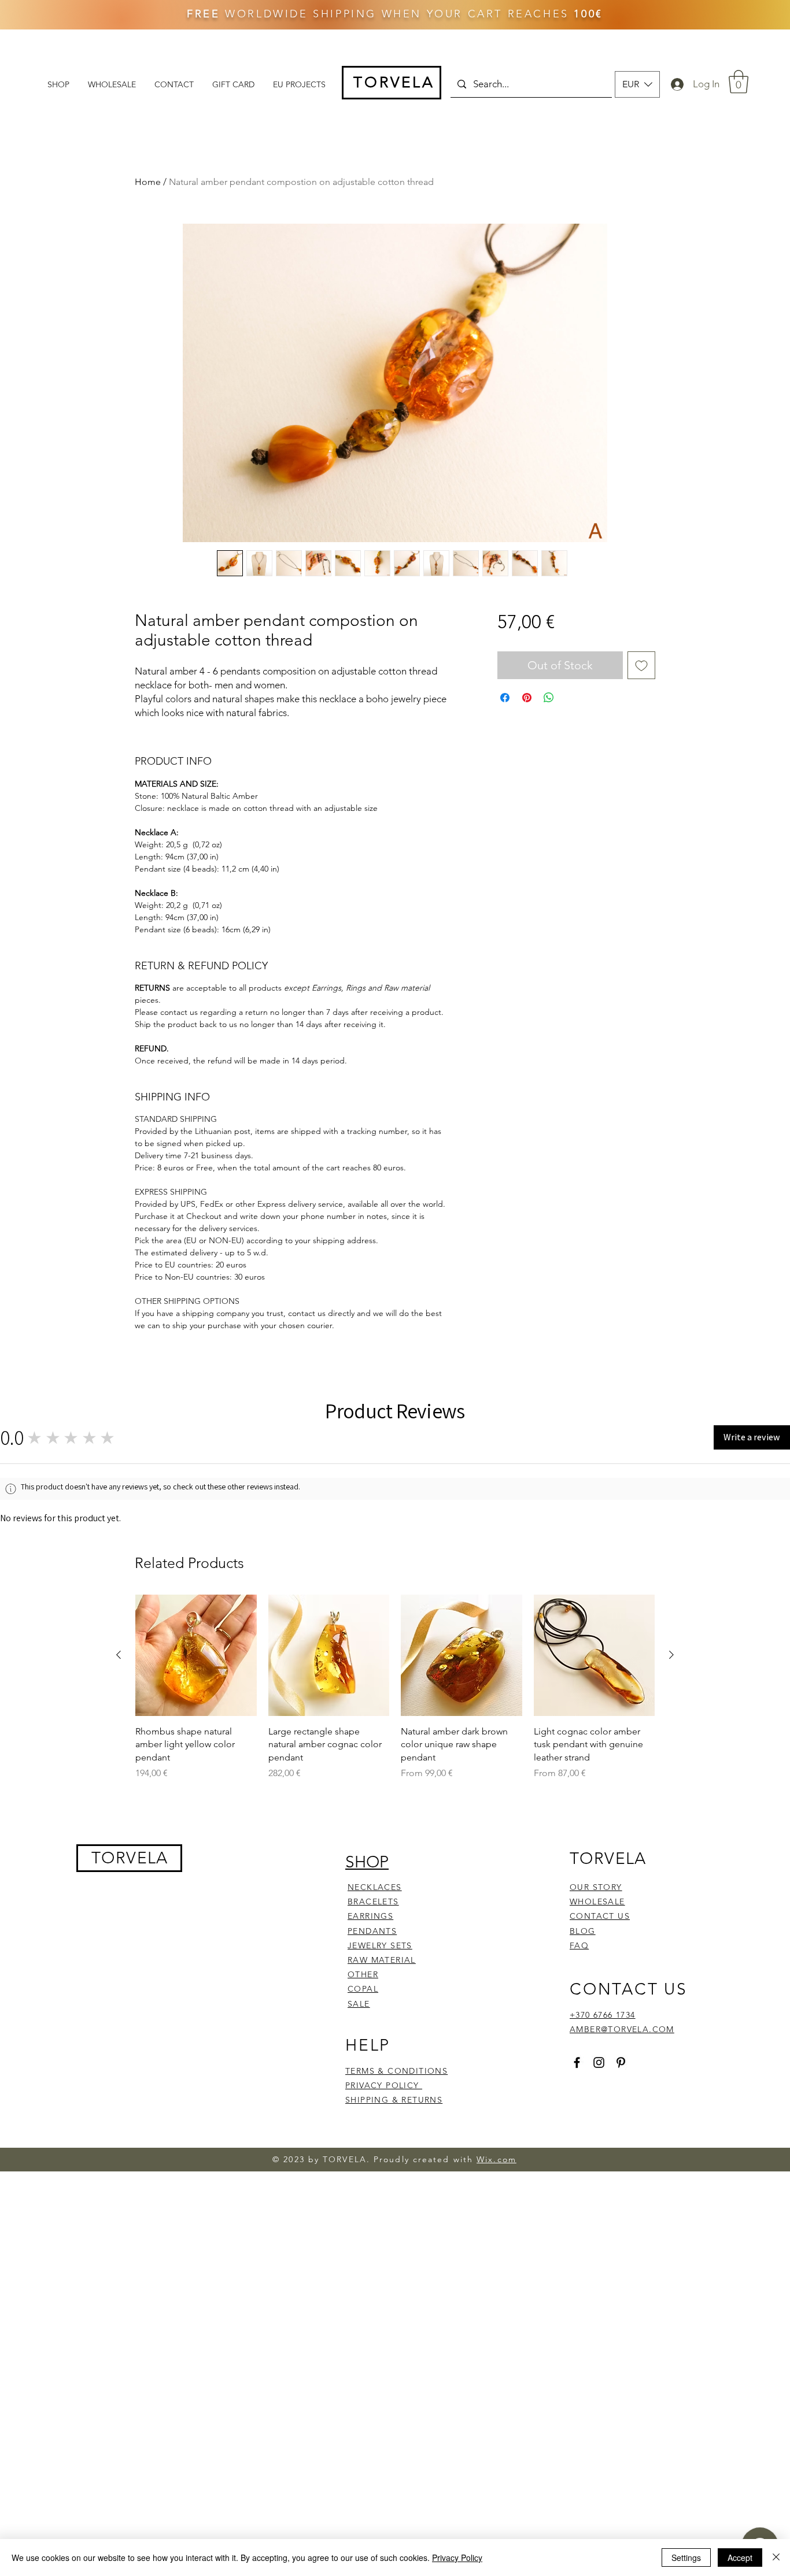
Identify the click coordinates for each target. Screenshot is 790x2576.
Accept (740, 2558)
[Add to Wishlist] (641, 665)
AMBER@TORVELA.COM (622, 2421)
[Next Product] (671, 2047)
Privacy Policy (457, 2558)
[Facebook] (577, 2454)
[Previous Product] (119, 2047)
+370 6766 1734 (603, 2406)
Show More (512, 1615)
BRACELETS (373, 2293)
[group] (395, 2079)
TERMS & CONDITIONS (396, 2462)
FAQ (579, 2337)
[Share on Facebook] (505, 698)
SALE (359, 2395)
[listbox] (637, 84)
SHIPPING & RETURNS (394, 2492)
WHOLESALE (597, 2293)
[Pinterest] (621, 2454)
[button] (637, 84)
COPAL (363, 2381)
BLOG (583, 2322)
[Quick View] (196, 2047)
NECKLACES (375, 2278)
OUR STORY (596, 2278)
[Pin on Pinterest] (527, 698)
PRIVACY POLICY (384, 2477)
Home (148, 182)
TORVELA (130, 2249)
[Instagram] (599, 2454)
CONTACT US (600, 2308)
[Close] (776, 2558)
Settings (686, 2558)
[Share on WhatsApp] (549, 698)
